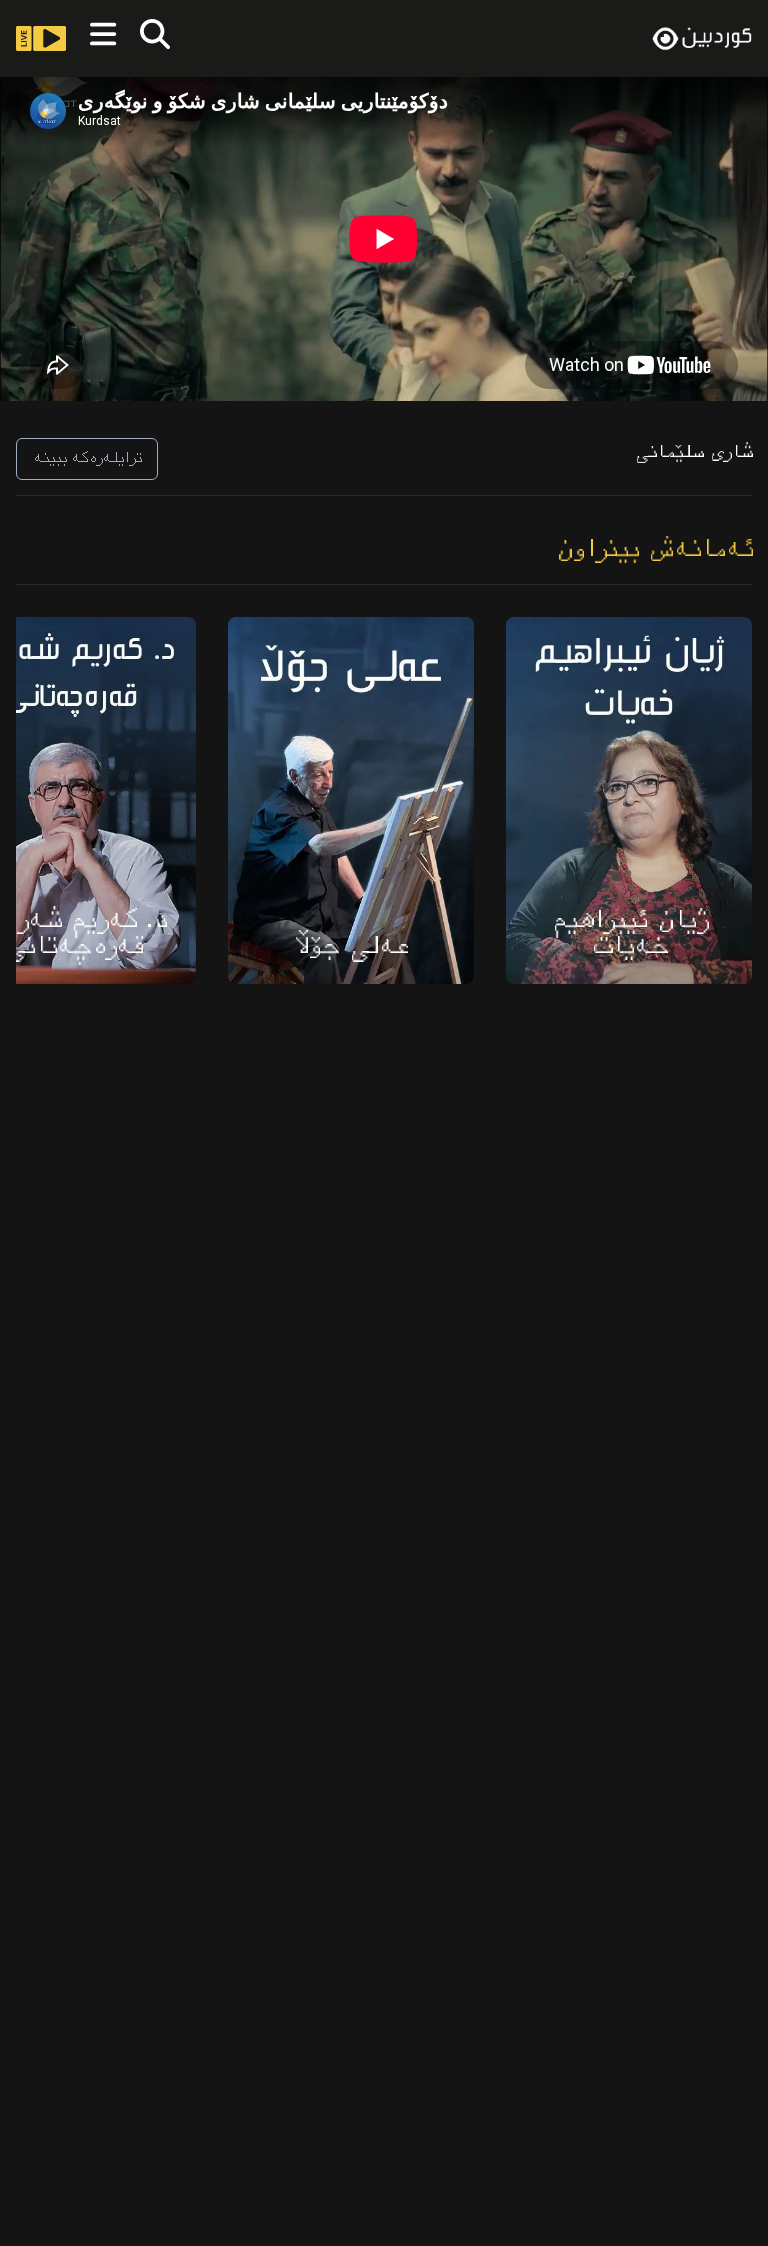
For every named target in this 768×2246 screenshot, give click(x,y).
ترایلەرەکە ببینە (87, 458)
